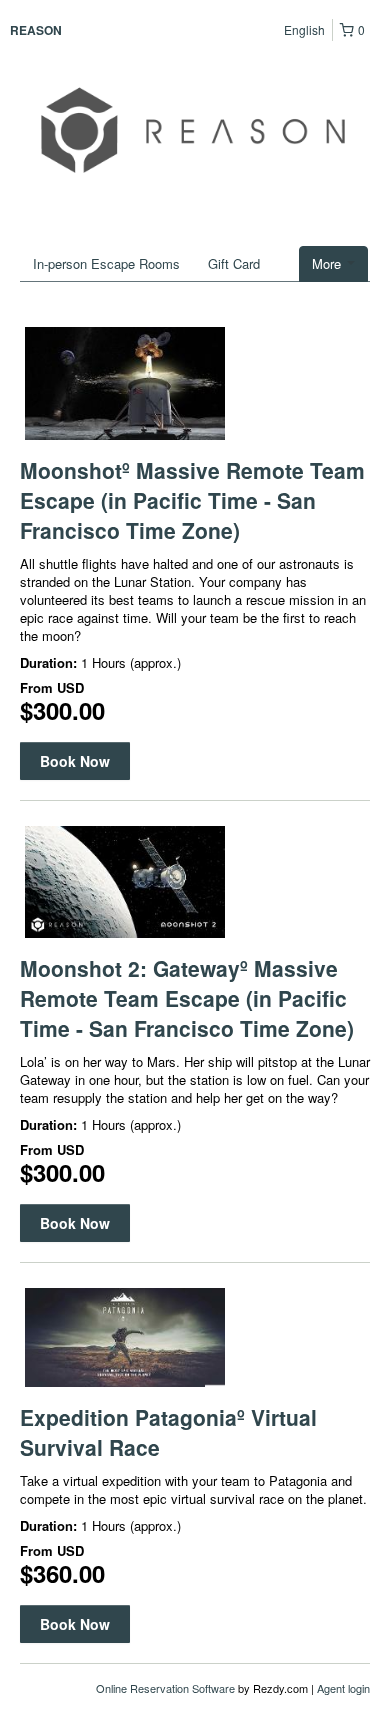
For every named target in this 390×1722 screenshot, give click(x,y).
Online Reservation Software (165, 1688)
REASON (36, 30)
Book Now (75, 761)
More (328, 263)
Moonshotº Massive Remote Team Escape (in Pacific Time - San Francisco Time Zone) (192, 500)
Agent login (343, 1688)
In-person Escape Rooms (106, 263)
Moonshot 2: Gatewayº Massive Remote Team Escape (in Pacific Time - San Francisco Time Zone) (187, 998)
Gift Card (234, 263)
